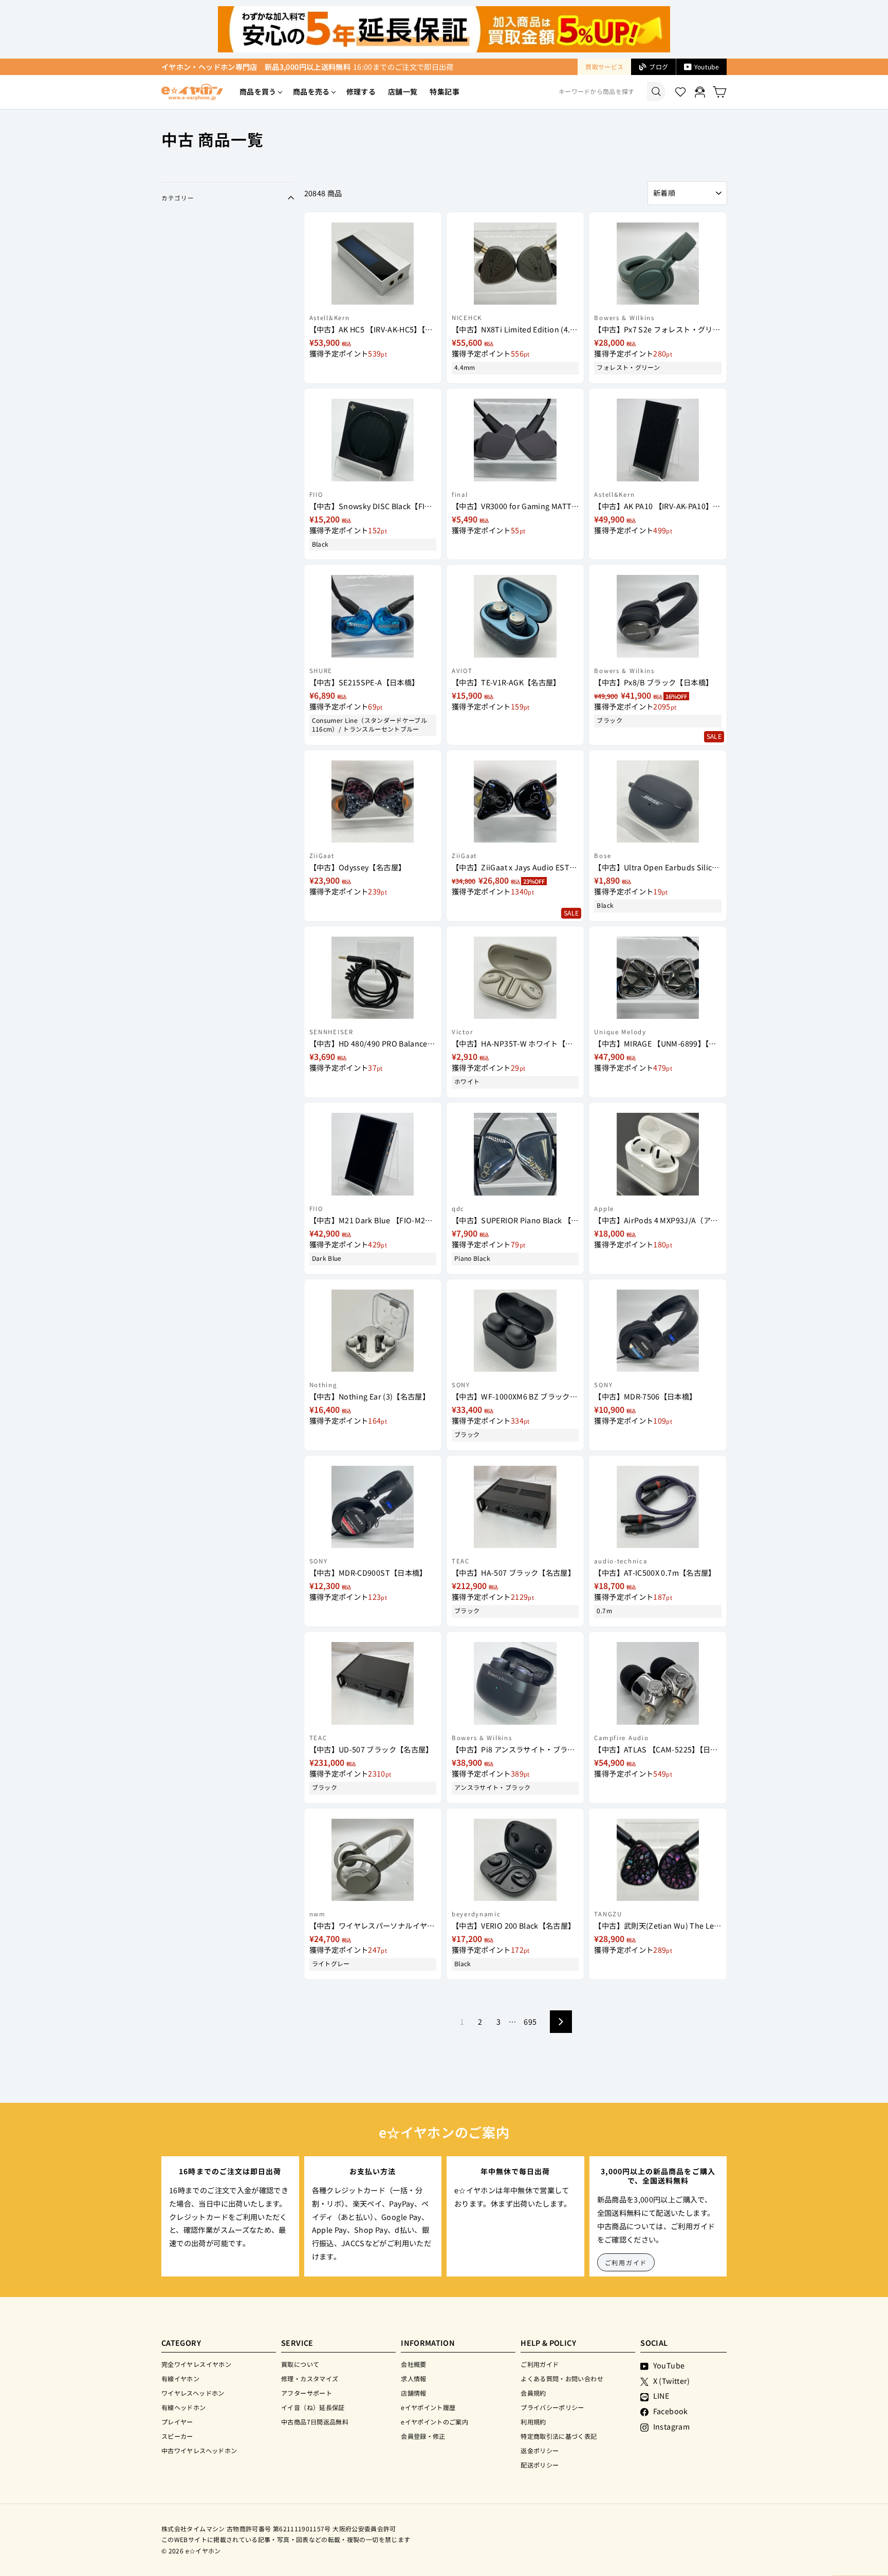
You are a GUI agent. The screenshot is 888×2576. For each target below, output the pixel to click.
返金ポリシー (540, 2450)
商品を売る (311, 91)
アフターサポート (307, 2393)
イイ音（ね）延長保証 (313, 2407)
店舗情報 (413, 2393)
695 (530, 2021)
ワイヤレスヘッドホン (193, 2393)
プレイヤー (177, 2422)
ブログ (659, 67)
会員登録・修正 (423, 2436)
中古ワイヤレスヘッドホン (199, 2450)
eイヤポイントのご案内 (434, 2422)
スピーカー (177, 2436)
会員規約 (533, 2393)
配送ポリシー (540, 2465)
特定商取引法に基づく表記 (559, 2436)
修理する (361, 91)
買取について (300, 2364)
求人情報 (413, 2378)
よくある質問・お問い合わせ (562, 2378)
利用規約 (533, 2422)
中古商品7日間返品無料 (315, 2422)
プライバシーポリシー (552, 2407)
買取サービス (604, 67)
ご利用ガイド (626, 2262)
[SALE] (658, 611)
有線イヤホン (180, 2378)
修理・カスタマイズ (310, 2378)
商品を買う (258, 91)
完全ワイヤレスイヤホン (196, 2364)
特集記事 (444, 91)
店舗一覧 (403, 91)
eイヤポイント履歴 (428, 2407)
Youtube (707, 67)
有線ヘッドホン (184, 2407)
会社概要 (413, 2364)
